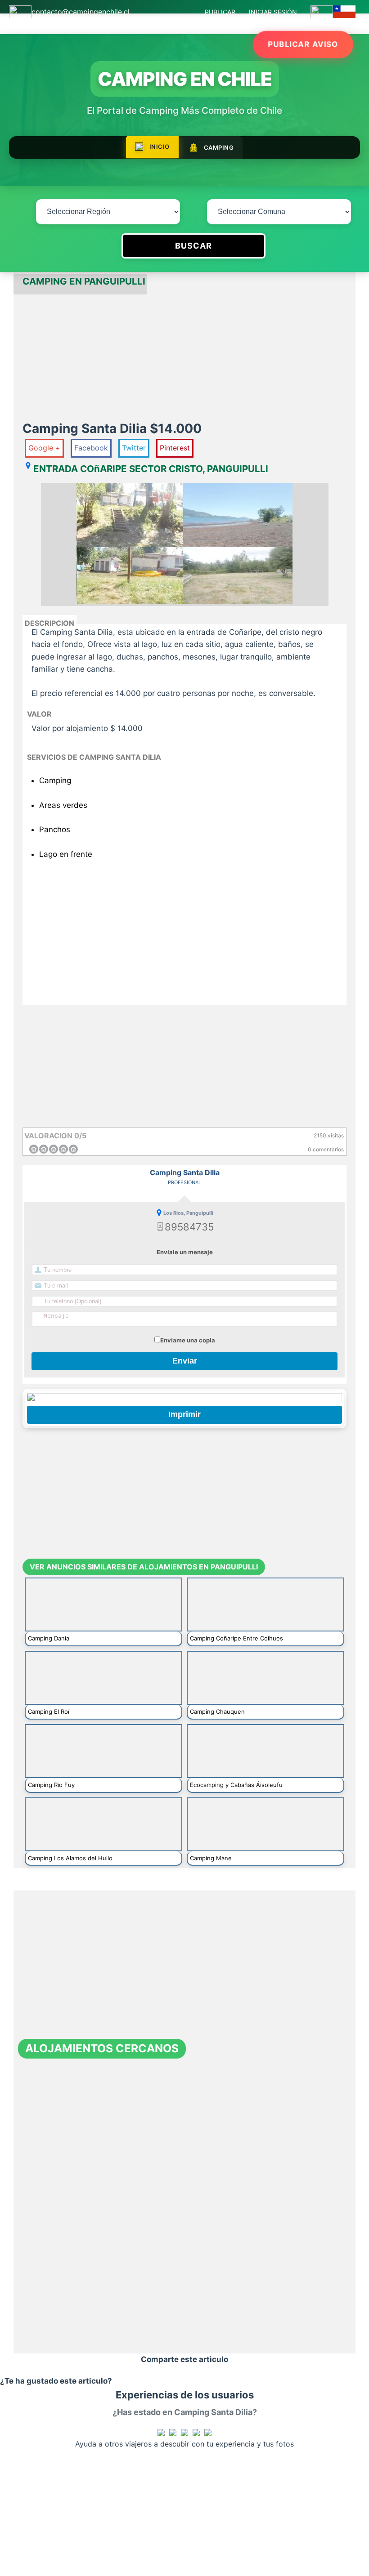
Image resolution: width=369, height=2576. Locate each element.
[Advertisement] (184, 357)
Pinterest (175, 448)
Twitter (134, 448)
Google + (44, 448)
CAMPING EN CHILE (185, 79)
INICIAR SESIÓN (273, 12)
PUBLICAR (220, 12)
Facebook (91, 448)
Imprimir (184, 1414)
